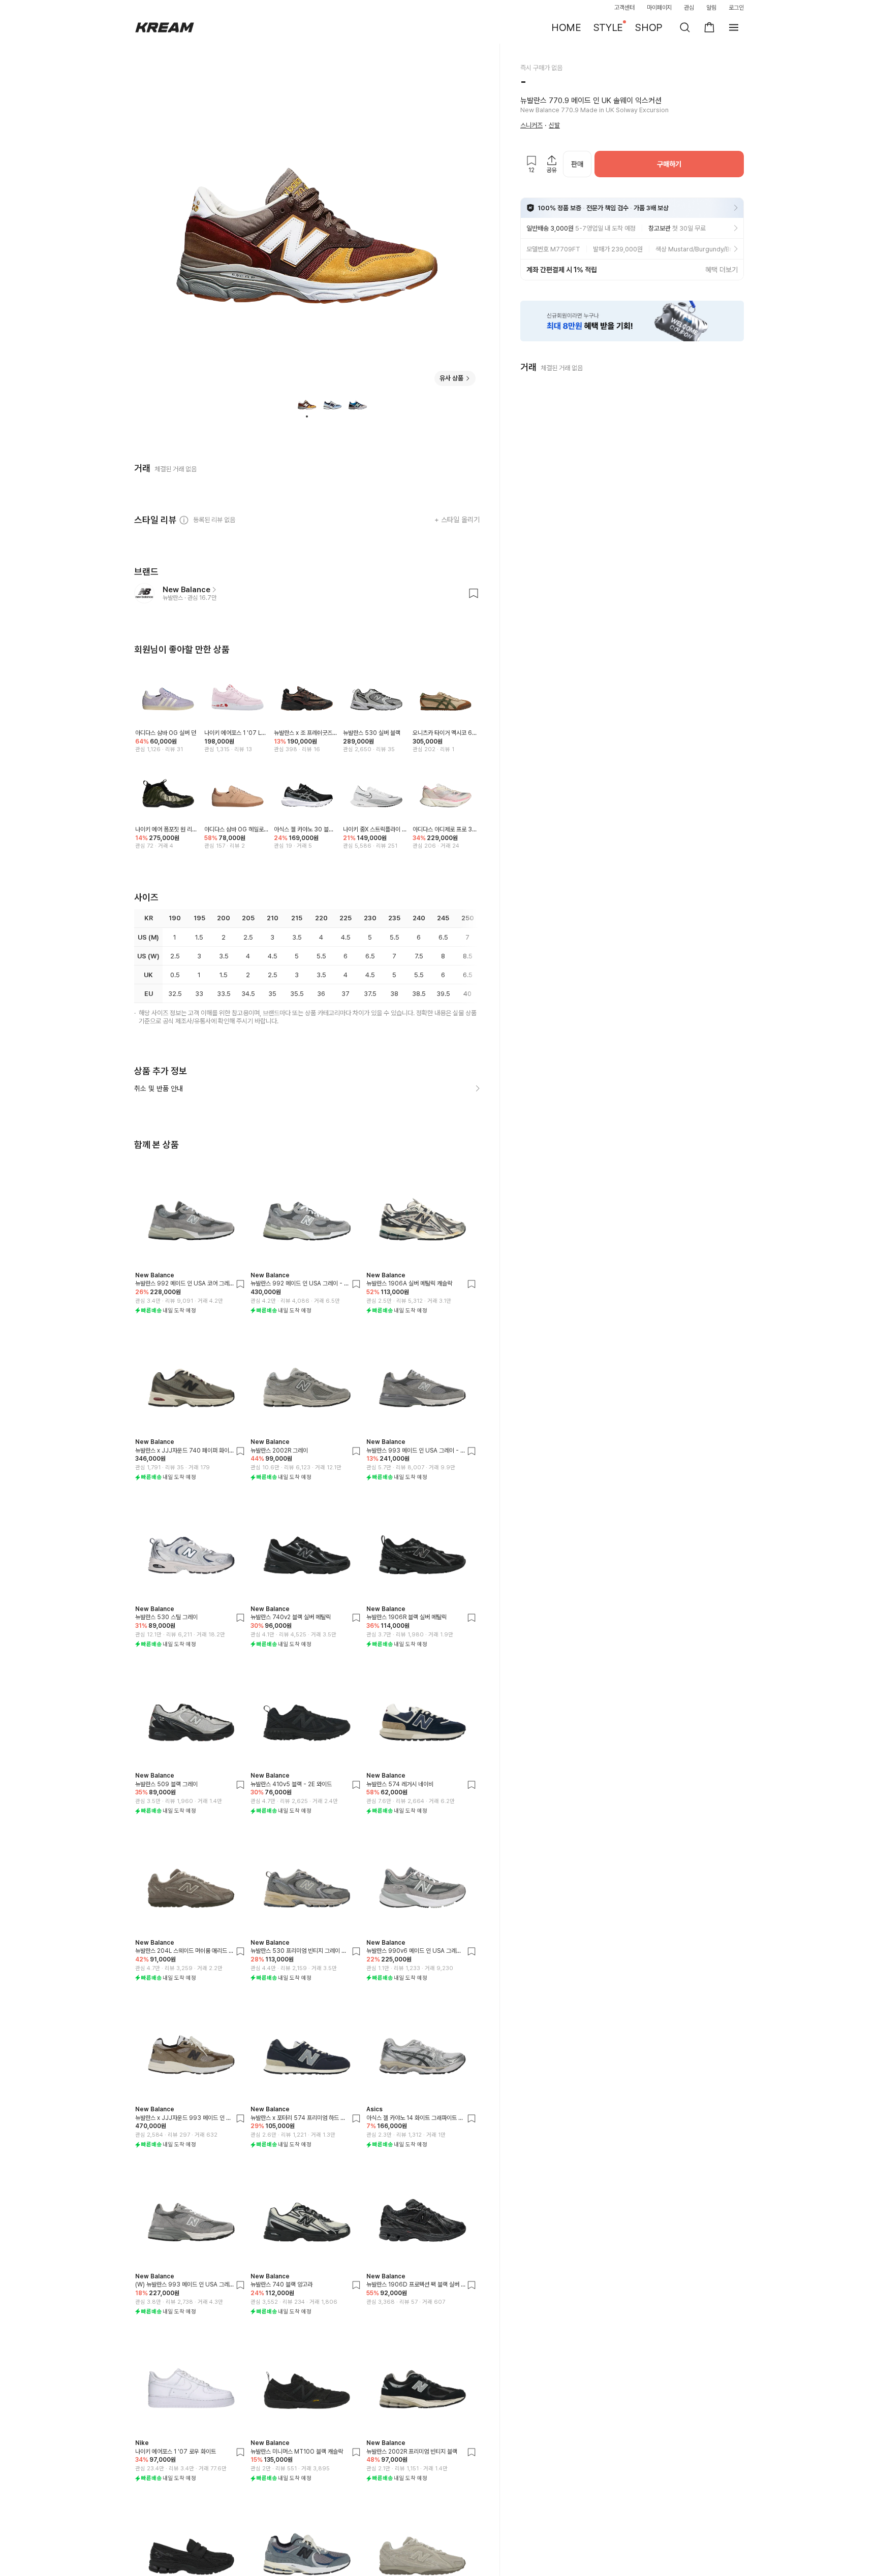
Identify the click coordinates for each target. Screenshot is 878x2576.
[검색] (685, 27)
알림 (711, 8)
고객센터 (624, 8)
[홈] (165, 27)
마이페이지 (660, 8)
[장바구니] (709, 27)
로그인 (736, 8)
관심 (689, 8)
